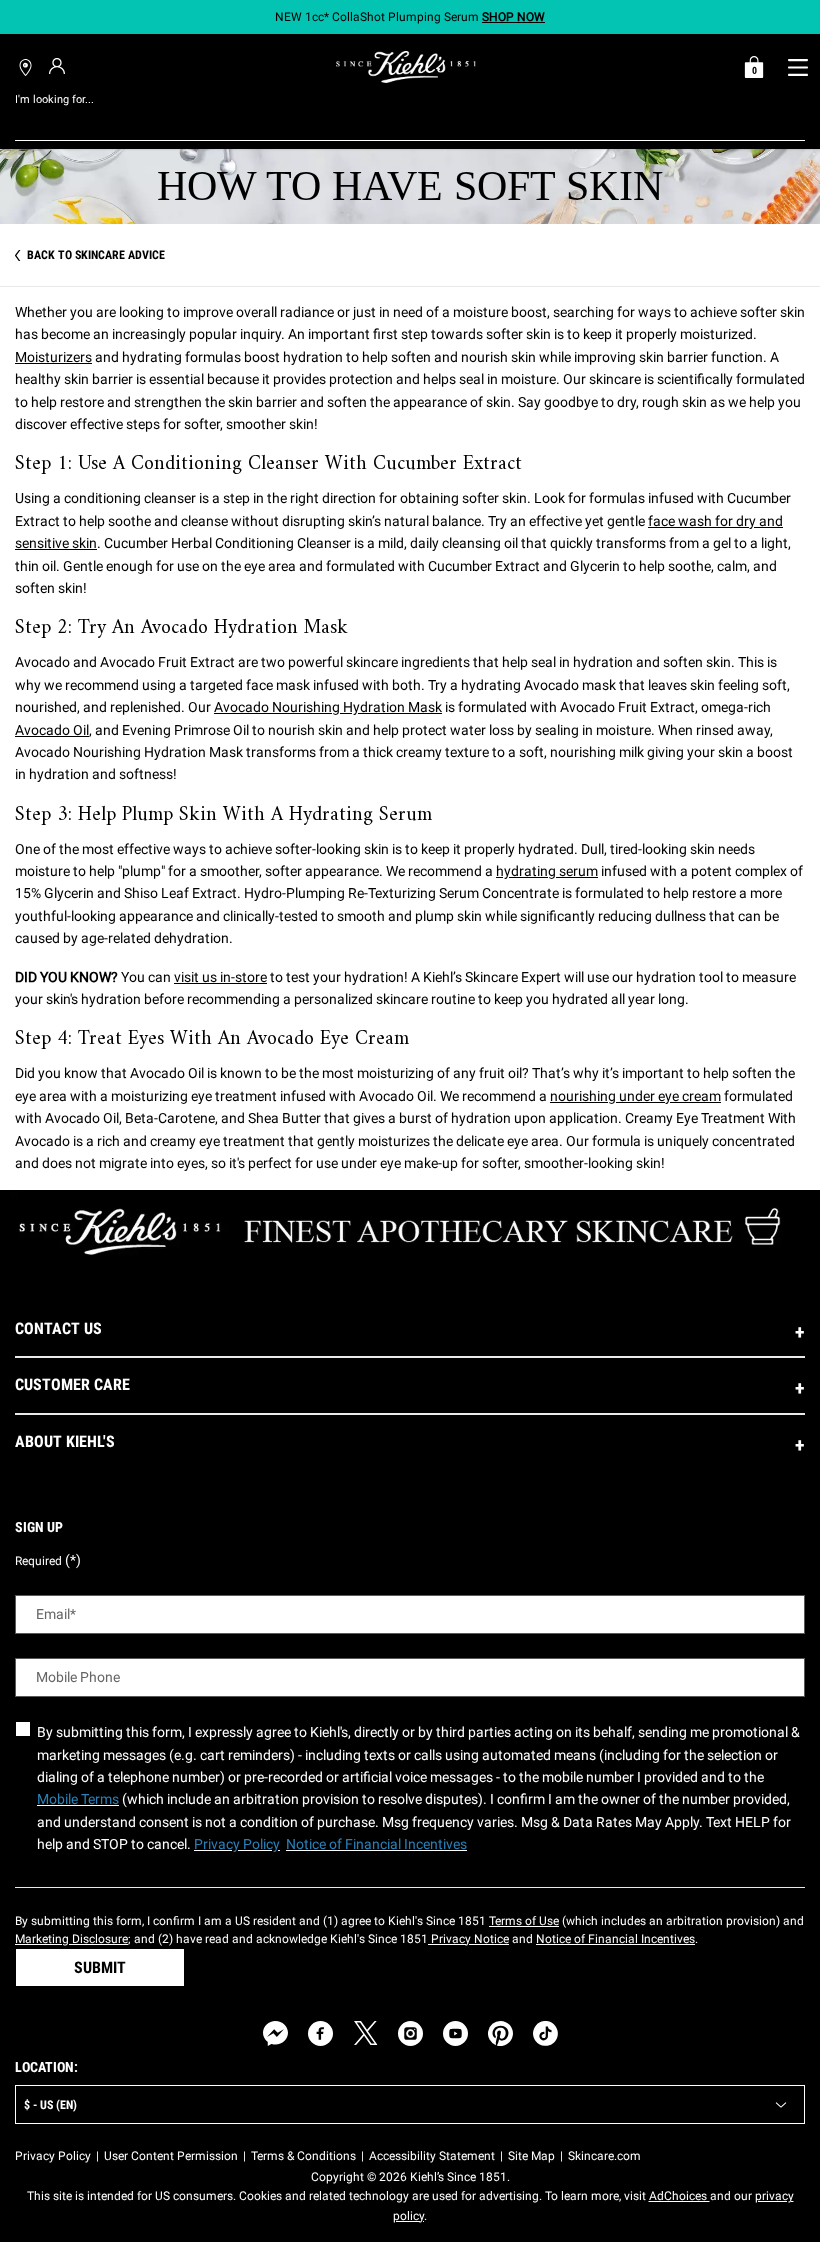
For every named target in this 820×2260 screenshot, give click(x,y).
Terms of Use (524, 1921)
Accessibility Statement (432, 2156)
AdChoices (679, 2196)
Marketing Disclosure (71, 1939)
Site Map (531, 2156)
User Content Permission (171, 2156)
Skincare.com (604, 2156)
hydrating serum (547, 871)
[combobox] (394, 120)
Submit (100, 1967)
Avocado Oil (52, 730)
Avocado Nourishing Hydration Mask (328, 707)
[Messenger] (275, 2033)
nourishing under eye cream (635, 1096)
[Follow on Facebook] (320, 2033)
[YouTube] (455, 2033)
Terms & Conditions (303, 2156)
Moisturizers (53, 357)
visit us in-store (220, 977)
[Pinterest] (500, 2033)
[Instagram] (410, 2033)
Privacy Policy (53, 2156)
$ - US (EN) (50, 2105)
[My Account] (59, 66)
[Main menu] (797, 67)
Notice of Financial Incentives (615, 1939)
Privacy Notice (468, 1939)
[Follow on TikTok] (545, 2033)
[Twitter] (365, 2033)
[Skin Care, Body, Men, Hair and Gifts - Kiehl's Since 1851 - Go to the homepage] (406, 67)
